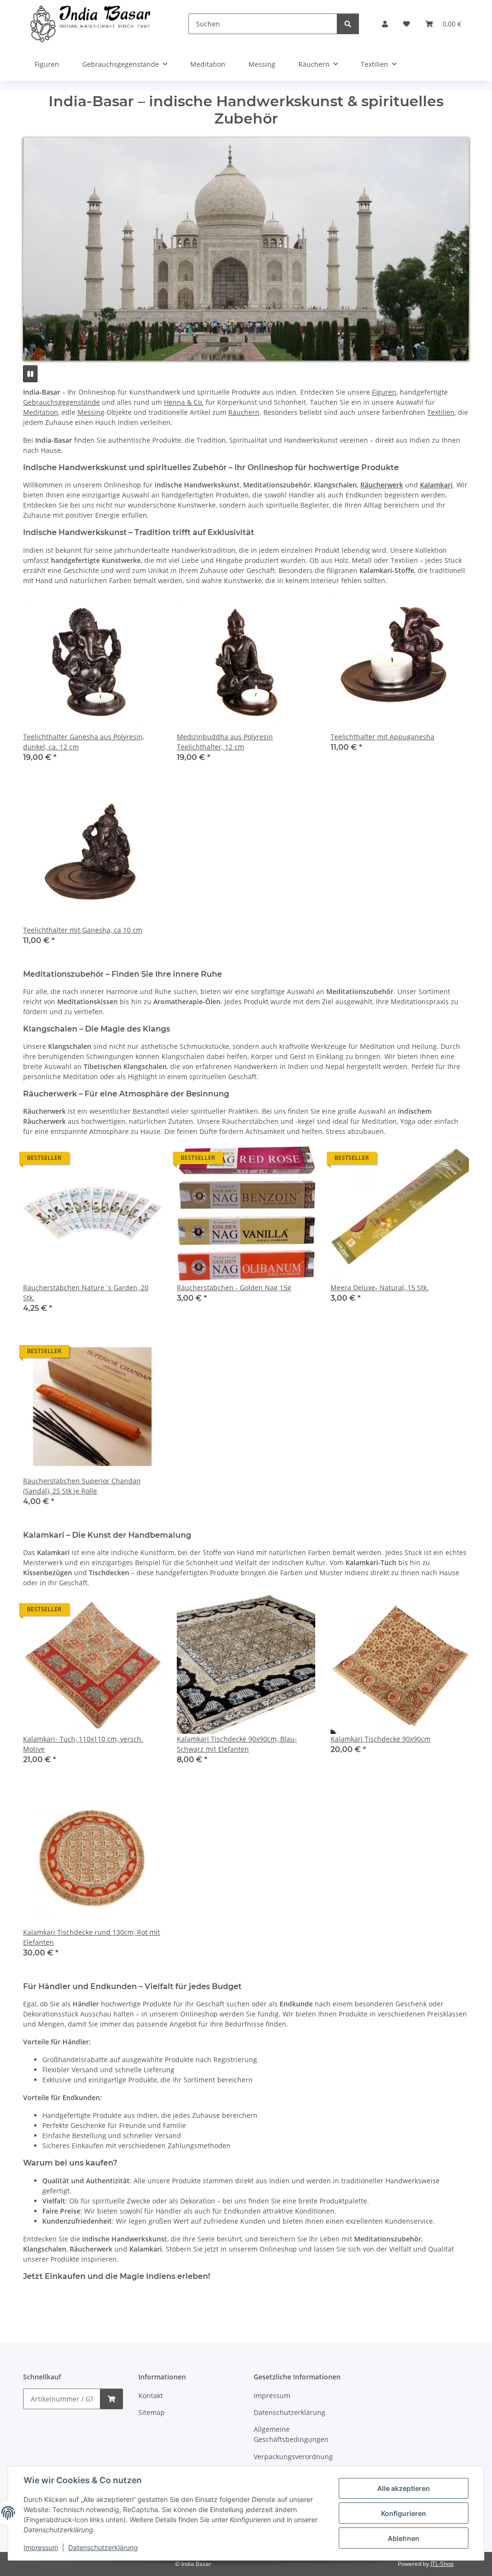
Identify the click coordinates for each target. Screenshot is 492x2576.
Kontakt (151, 2396)
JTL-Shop (442, 2564)
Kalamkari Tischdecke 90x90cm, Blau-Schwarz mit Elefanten (237, 1744)
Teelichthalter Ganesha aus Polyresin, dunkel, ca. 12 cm (84, 742)
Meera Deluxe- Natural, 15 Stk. (380, 1288)
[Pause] (30, 374)
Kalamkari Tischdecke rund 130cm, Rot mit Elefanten (92, 1937)
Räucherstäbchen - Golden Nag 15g (234, 1288)
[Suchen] (348, 24)
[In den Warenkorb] (111, 2399)
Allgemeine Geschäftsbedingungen (291, 2434)
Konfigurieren (404, 2513)
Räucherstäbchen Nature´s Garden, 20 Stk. (86, 1293)
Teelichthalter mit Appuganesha (382, 737)
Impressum (41, 2547)
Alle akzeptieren (404, 2488)
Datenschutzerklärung (103, 2547)
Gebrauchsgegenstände (61, 402)
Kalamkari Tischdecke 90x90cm (381, 1739)
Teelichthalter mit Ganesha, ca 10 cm (83, 930)
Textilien (441, 412)
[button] (385, 24)
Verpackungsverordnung (293, 2457)
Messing (91, 412)
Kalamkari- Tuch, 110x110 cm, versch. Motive (83, 1744)
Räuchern (244, 412)
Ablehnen (404, 2538)
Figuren (384, 392)
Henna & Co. (184, 402)
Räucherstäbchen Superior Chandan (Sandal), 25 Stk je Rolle (82, 1486)
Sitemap (152, 2412)
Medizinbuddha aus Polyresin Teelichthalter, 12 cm (225, 742)
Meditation (41, 412)
